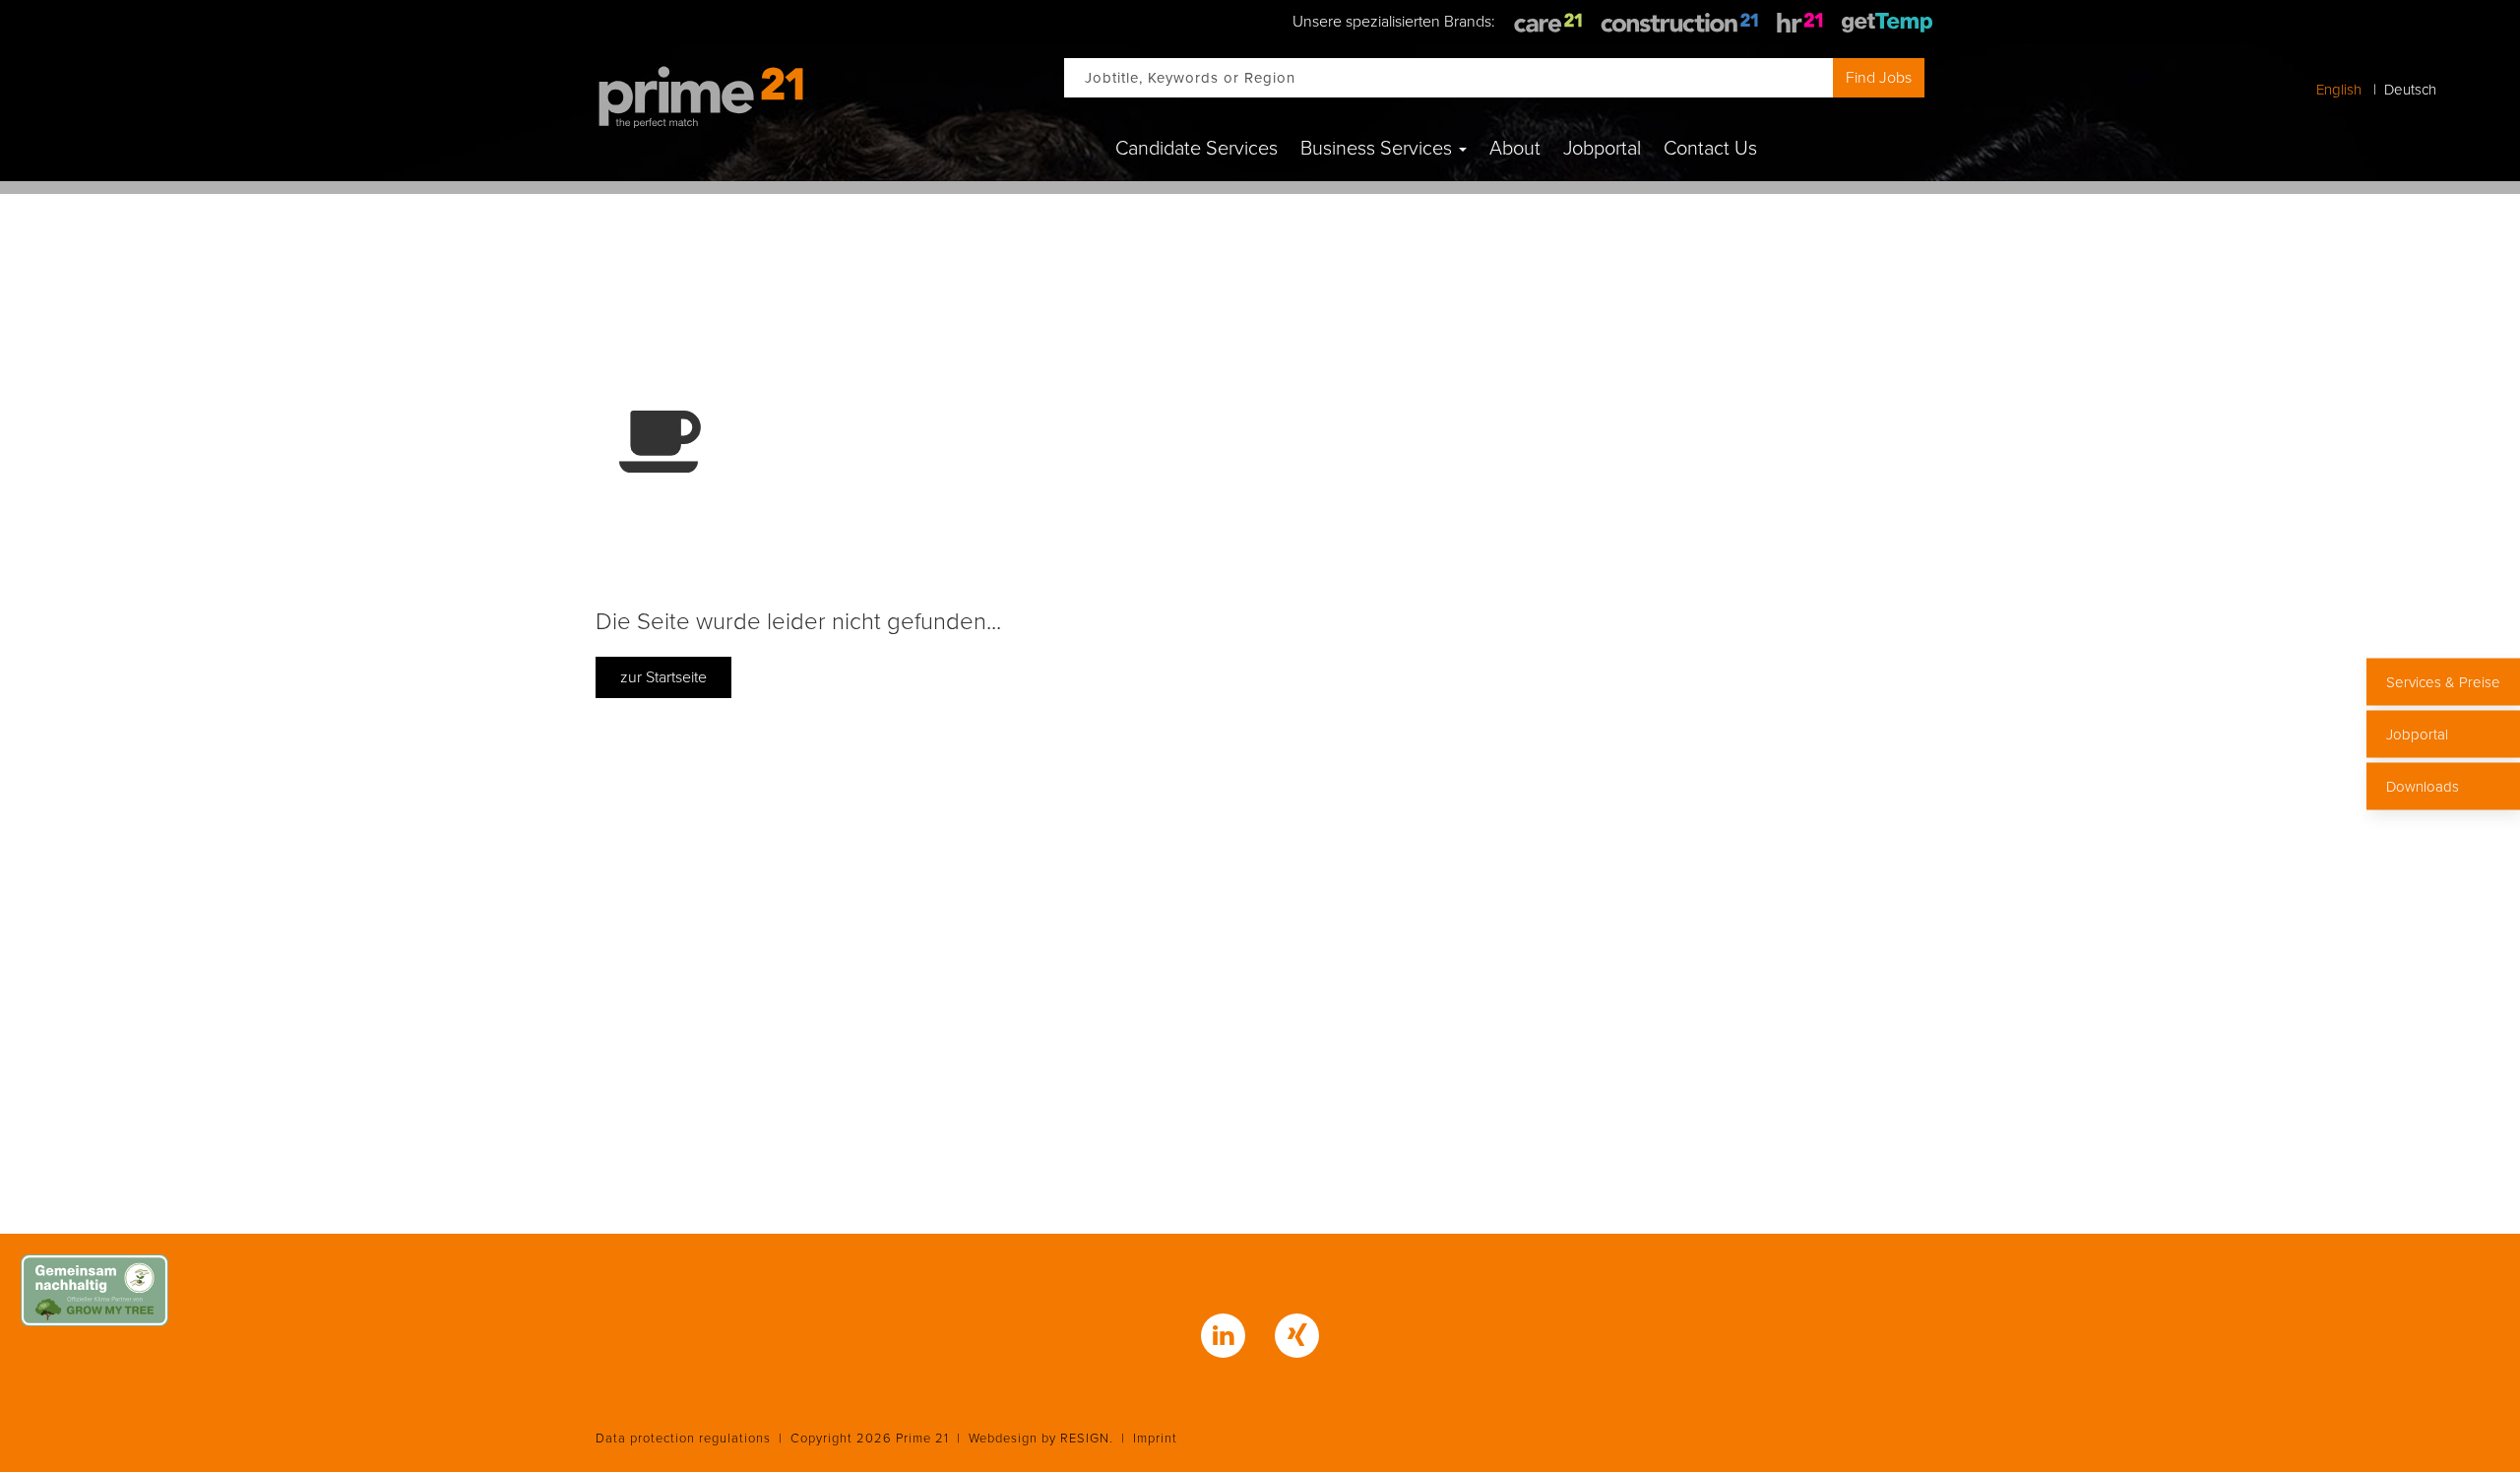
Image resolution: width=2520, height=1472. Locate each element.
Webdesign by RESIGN (1039, 1439)
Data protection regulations (683, 1439)
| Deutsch (2401, 90)
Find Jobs (1879, 78)
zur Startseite (663, 677)
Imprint (1155, 1439)
